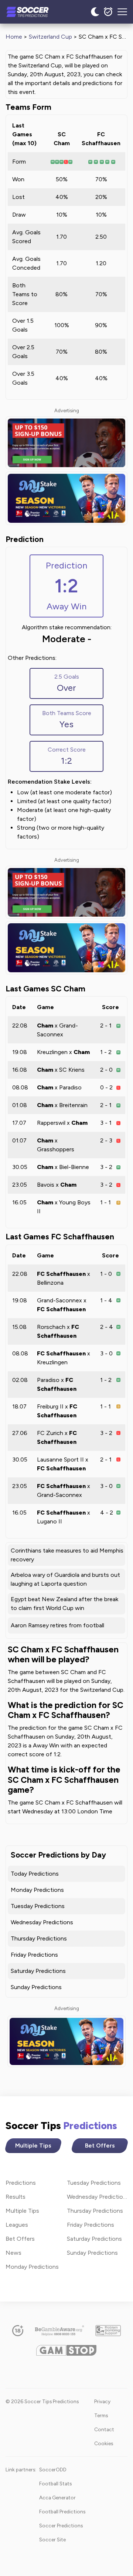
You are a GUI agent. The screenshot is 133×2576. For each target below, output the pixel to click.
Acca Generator (57, 2498)
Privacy (102, 2401)
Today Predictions (35, 1874)
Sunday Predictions (36, 1987)
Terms (101, 2415)
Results (16, 2197)
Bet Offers (100, 2145)
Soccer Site (52, 2540)
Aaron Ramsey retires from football (57, 1625)
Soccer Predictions (61, 2526)
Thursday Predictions (39, 1938)
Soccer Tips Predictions (35, 12)
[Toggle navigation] (122, 12)
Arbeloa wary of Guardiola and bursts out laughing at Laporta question (65, 1579)
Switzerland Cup (50, 37)
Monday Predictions (37, 1890)
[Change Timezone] (108, 12)
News (13, 2253)
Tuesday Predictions (38, 1906)
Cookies (104, 2443)
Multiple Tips (33, 2145)
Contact (104, 2429)
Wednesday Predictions (42, 1922)
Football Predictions (62, 2512)
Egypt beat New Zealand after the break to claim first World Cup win (64, 1604)
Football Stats (55, 2484)
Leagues (17, 2225)
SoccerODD (53, 2470)
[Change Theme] (95, 12)
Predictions (21, 2183)
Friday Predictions (34, 1955)
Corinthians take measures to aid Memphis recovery (67, 1555)
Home (14, 37)
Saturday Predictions (38, 1971)
